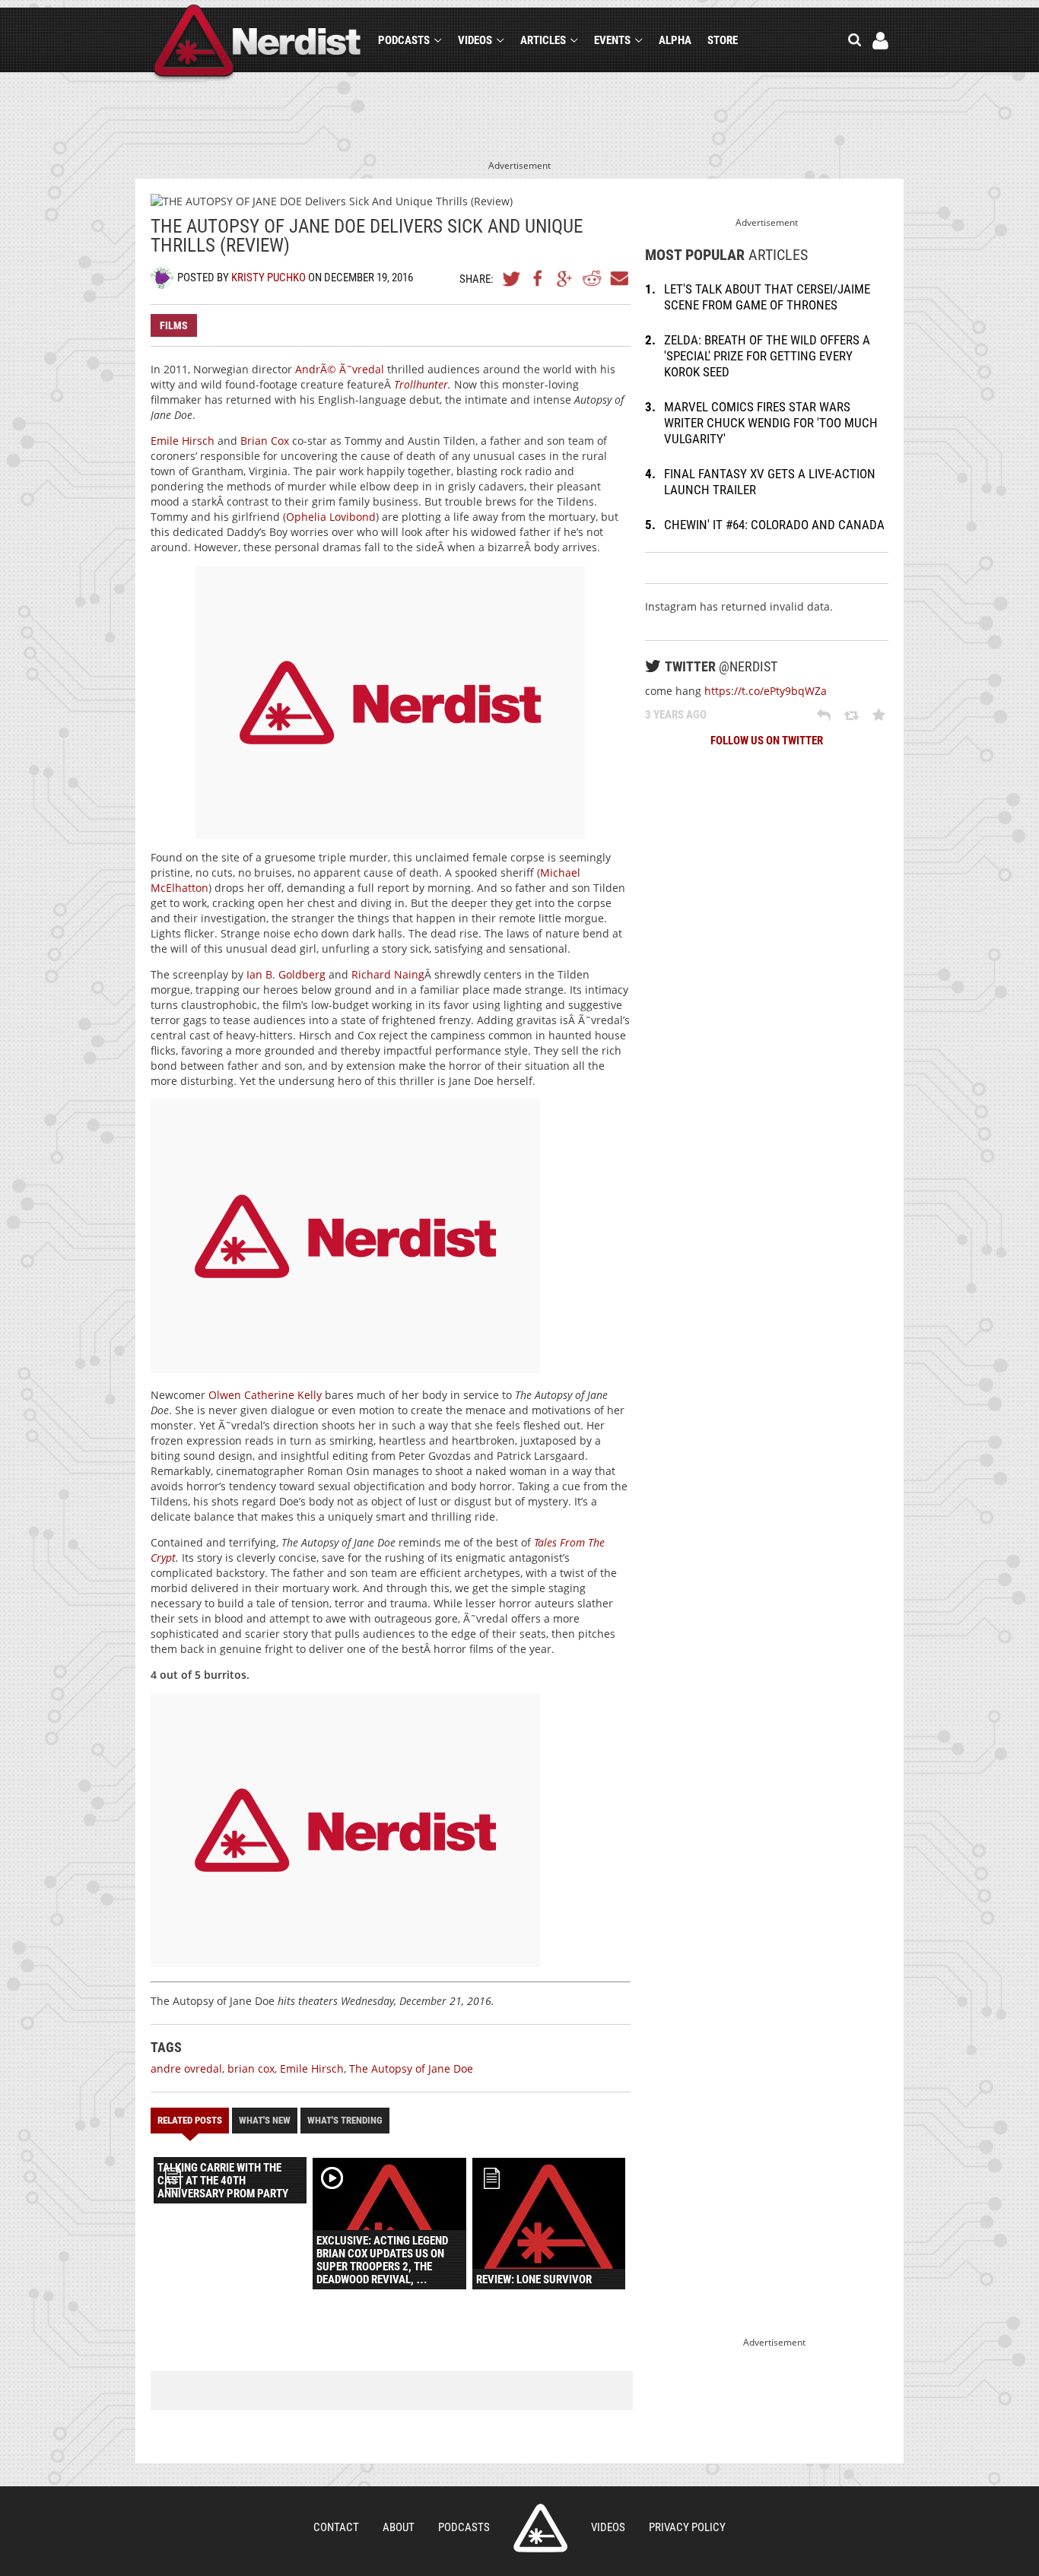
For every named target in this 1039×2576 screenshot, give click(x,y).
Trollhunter (421, 384)
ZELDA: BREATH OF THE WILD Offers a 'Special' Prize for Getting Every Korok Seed (767, 356)
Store (723, 40)
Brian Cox (265, 441)
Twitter (512, 278)
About (399, 2527)
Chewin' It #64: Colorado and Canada (774, 525)
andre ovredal (186, 2068)
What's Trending (345, 2120)
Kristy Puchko (268, 278)
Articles (543, 40)
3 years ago (676, 715)
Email (618, 278)
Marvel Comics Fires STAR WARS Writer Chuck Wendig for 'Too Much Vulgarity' (771, 423)
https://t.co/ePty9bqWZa (766, 691)
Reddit (592, 278)
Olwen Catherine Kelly (265, 1395)
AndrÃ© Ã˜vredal (340, 369)
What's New (265, 2120)
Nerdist (257, 43)
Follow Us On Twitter (767, 741)
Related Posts (190, 2120)
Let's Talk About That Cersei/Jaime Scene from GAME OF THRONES (767, 297)
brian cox (251, 2068)
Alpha (675, 40)
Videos (475, 40)
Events (612, 40)
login (880, 41)
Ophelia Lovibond (331, 517)
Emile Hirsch (183, 441)
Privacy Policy (687, 2527)
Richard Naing (388, 974)
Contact (336, 2527)
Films (174, 325)
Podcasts (404, 40)
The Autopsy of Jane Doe (411, 2068)
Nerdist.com (540, 2528)
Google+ (565, 278)
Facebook (539, 278)
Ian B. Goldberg (286, 974)
